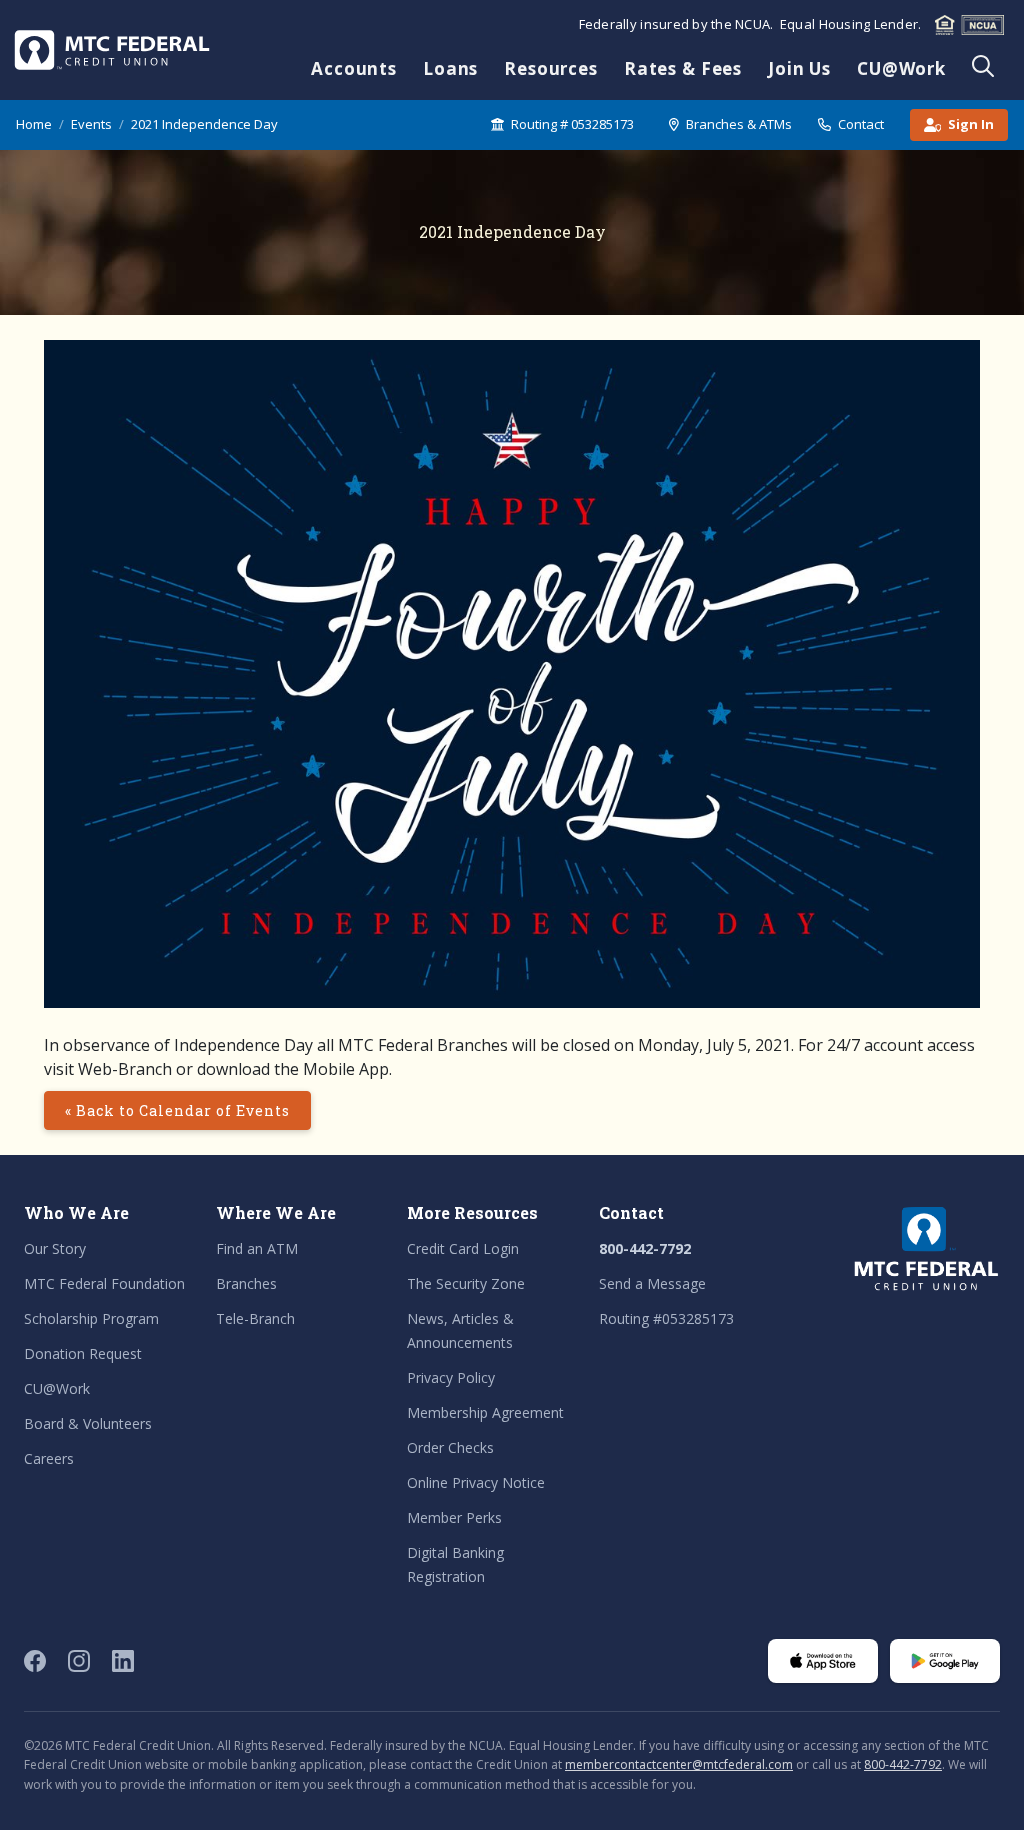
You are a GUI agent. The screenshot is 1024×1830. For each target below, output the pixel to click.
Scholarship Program (91, 1318)
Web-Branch (125, 1069)
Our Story (55, 1248)
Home (34, 124)
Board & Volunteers (88, 1423)
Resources (551, 68)
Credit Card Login (463, 1248)
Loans (450, 68)
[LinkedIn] (123, 1661)
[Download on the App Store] (823, 1661)
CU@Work (901, 68)
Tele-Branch (255, 1318)
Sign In (971, 124)
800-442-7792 (645, 1248)
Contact (861, 124)
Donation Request (83, 1353)
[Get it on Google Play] (945, 1661)
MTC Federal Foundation (104, 1283)
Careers (49, 1458)
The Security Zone (466, 1283)
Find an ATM (257, 1248)
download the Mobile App (293, 1069)
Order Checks (450, 1447)
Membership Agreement (485, 1412)
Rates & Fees (683, 68)
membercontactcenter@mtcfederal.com (679, 1764)
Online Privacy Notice (476, 1482)
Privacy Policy (451, 1377)
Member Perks (454, 1517)
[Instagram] (79, 1661)
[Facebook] (35, 1661)
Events (91, 124)
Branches (246, 1283)
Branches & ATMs (739, 124)
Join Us (799, 68)
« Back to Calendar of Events (177, 1110)
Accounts (354, 68)
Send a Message (652, 1283)
